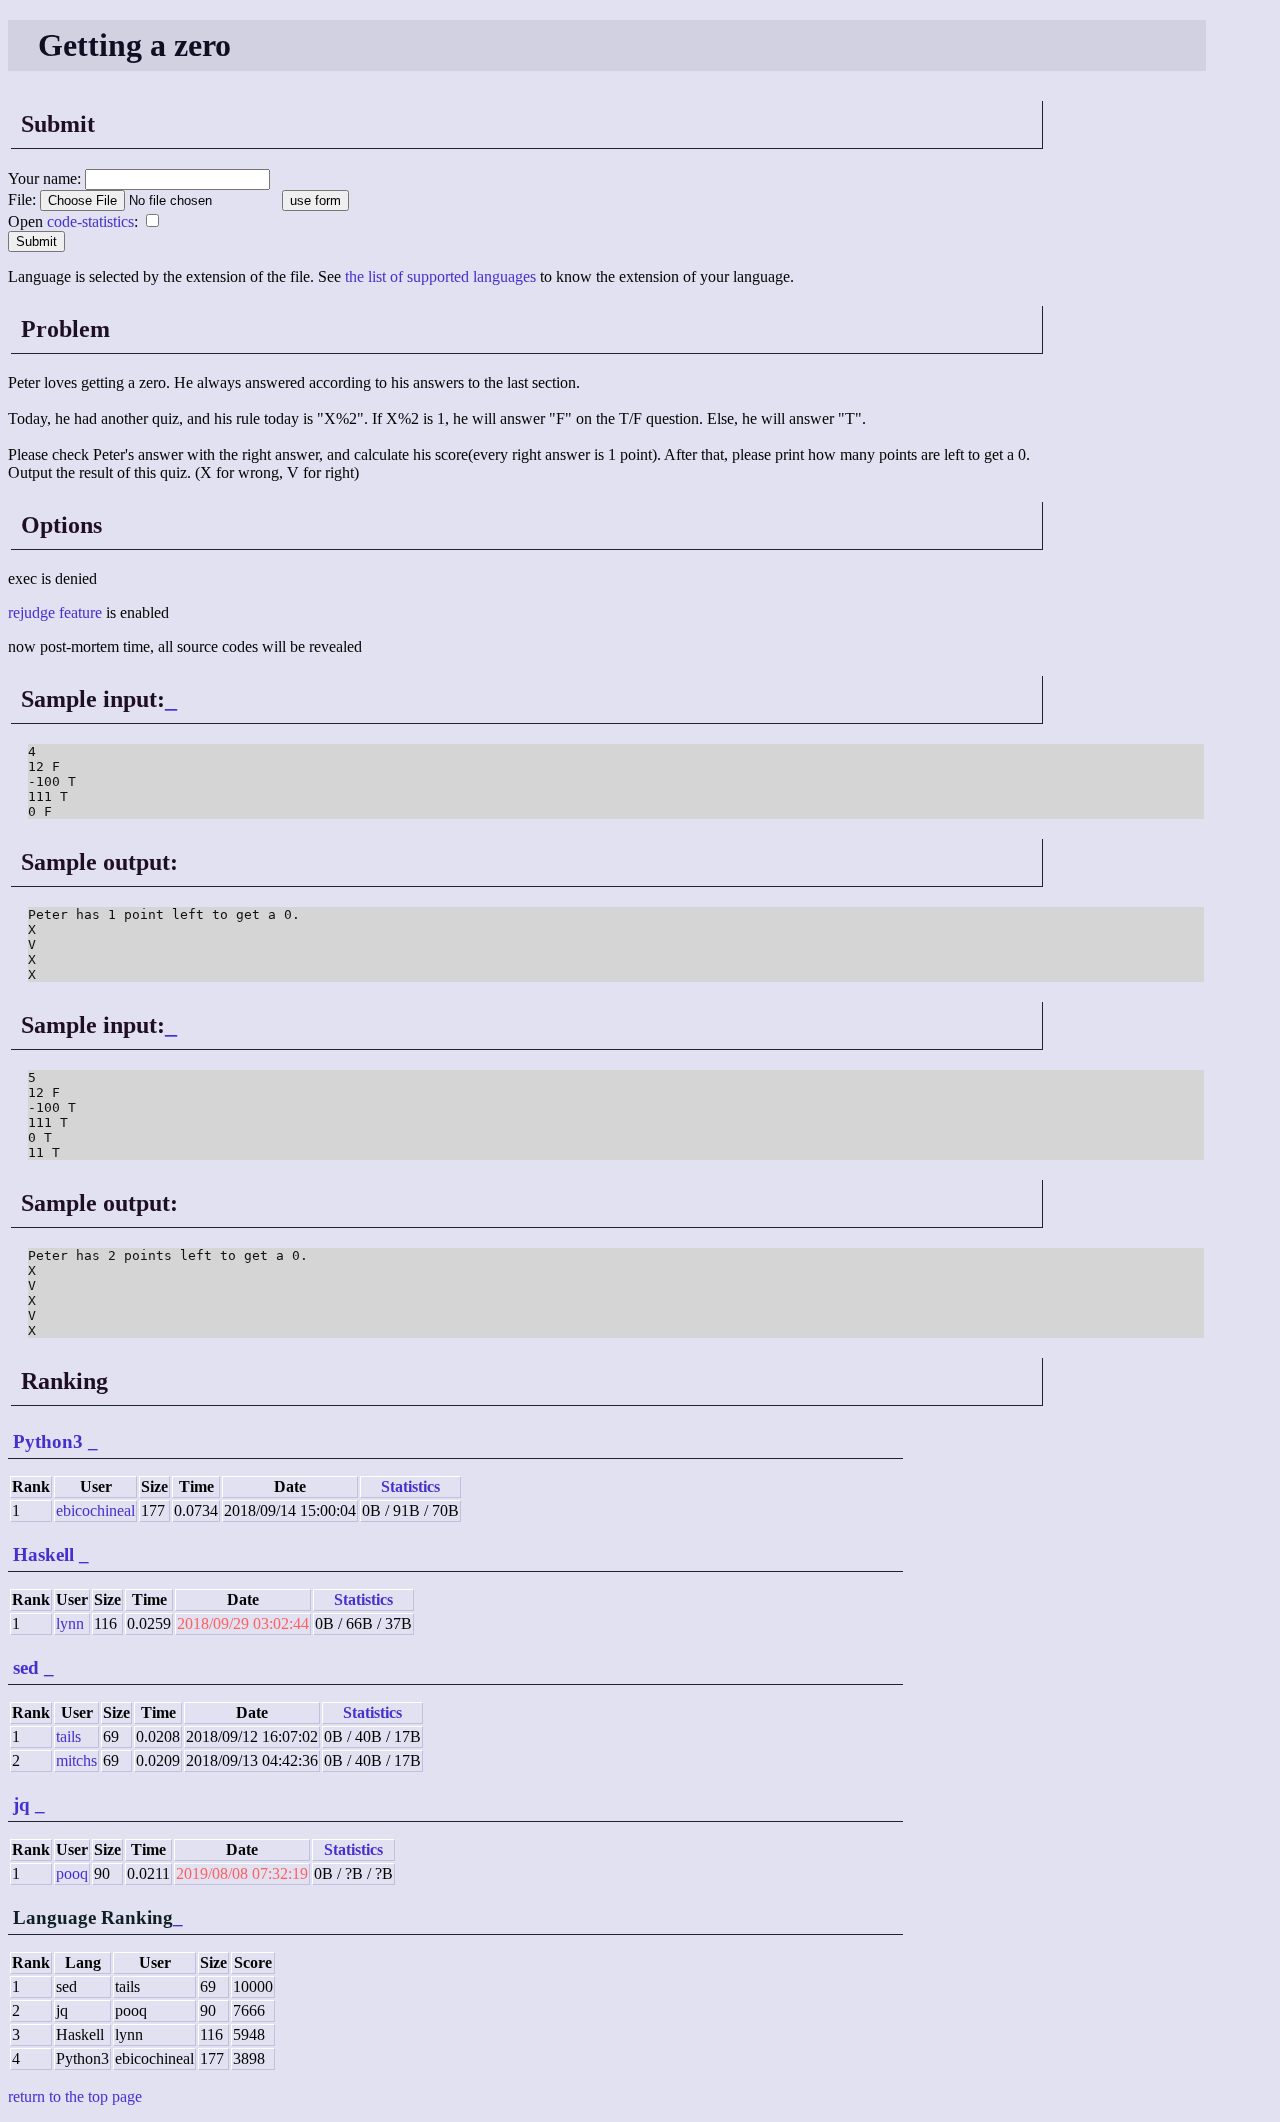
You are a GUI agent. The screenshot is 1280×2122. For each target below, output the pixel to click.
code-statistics (90, 221)
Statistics (410, 1486)
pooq (72, 1873)
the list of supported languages (440, 276)
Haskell (43, 1554)
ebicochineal (95, 1510)
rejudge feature (55, 612)
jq (21, 1804)
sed (26, 1667)
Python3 (48, 1441)
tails (68, 1736)
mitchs (76, 1760)
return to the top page (75, 2096)
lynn (70, 1623)
